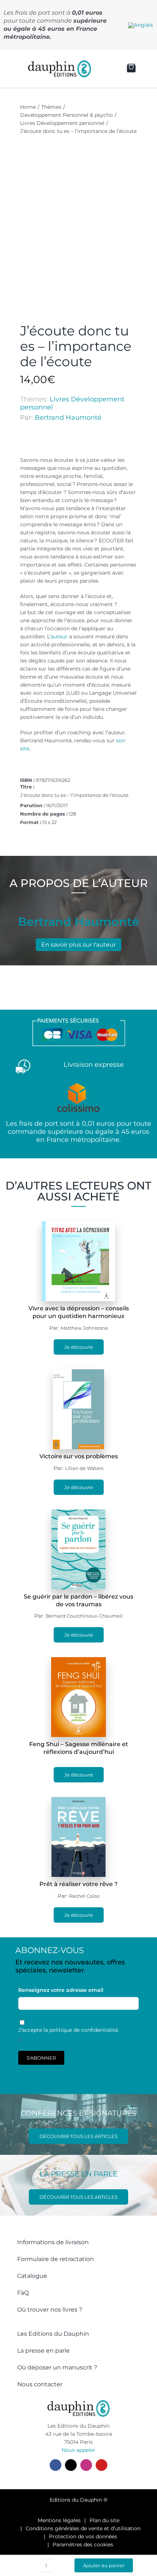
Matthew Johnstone (84, 1328)
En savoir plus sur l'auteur (78, 945)
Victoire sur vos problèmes (79, 1456)
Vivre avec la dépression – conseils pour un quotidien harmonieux (79, 1312)
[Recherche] (103, 69)
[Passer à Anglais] (141, 25)
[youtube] (102, 2465)
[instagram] (86, 2465)
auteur (59, 636)
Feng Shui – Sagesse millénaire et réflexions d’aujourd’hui (79, 1748)
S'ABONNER (41, 2058)
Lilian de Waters (84, 1468)
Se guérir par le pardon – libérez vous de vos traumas (78, 1600)
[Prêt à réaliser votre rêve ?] (79, 1801)
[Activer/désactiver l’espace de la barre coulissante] (11, 69)
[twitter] (71, 2465)
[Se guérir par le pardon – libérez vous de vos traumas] (78, 1514)
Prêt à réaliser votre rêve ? (78, 1884)
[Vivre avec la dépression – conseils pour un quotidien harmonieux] (78, 1225)
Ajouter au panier (104, 2565)
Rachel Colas (84, 1896)
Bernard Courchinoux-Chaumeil (84, 1616)
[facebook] (55, 2465)
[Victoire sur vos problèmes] (78, 1373)
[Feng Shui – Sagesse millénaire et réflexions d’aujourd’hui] (78, 1661)
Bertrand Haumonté (68, 417)
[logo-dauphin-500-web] (60, 63)
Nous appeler (78, 2450)
